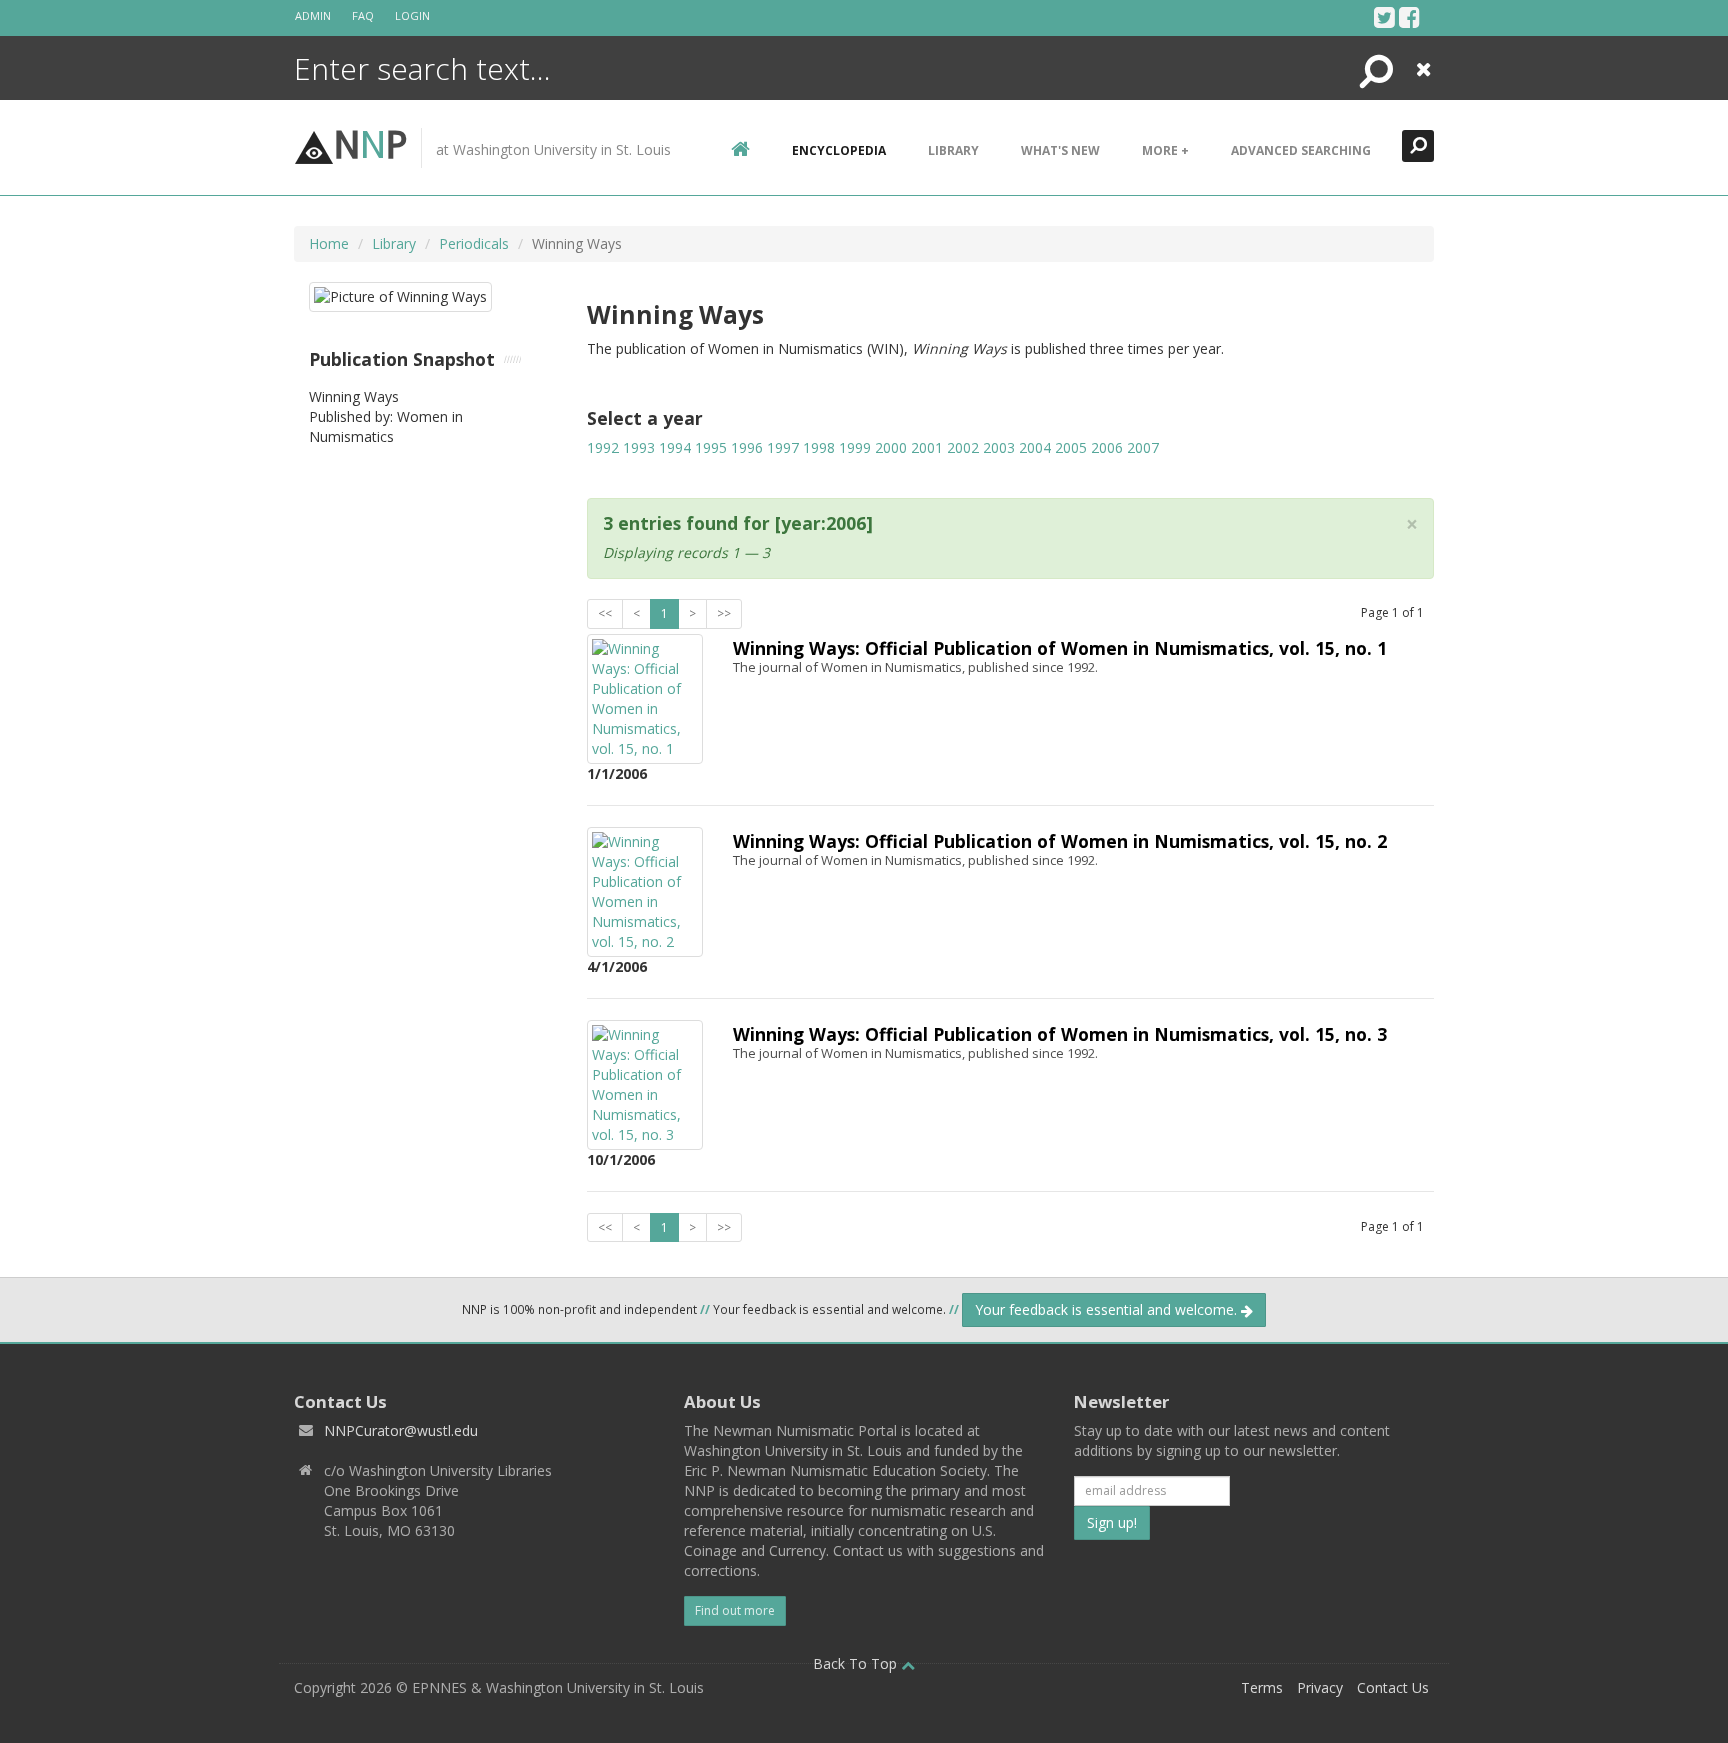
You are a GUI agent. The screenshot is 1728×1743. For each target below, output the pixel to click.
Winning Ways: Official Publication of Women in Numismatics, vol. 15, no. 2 (1060, 841)
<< (605, 613)
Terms (1262, 1687)
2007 (1143, 447)
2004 (1035, 447)
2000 (891, 447)
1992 (603, 447)
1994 (675, 447)
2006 (1107, 447)
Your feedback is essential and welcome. (1108, 1309)
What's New (1060, 150)
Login (412, 15)
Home (329, 243)
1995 (711, 447)
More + (1165, 150)
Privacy (1320, 1687)
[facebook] (1409, 17)
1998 (819, 447)
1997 (783, 447)
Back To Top (857, 1663)
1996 (747, 447)
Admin (313, 15)
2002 (963, 447)
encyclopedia (839, 150)
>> (724, 613)
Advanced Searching (1301, 150)
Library (953, 150)
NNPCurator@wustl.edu (401, 1430)
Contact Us (1393, 1687)
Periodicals (474, 243)
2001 (927, 447)
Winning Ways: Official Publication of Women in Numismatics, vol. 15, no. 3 (1060, 1034)
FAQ (363, 15)
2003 (999, 447)
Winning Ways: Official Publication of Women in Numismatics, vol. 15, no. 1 (1060, 648)
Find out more (735, 1610)
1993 (639, 447)
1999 (855, 447)
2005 (1071, 447)
